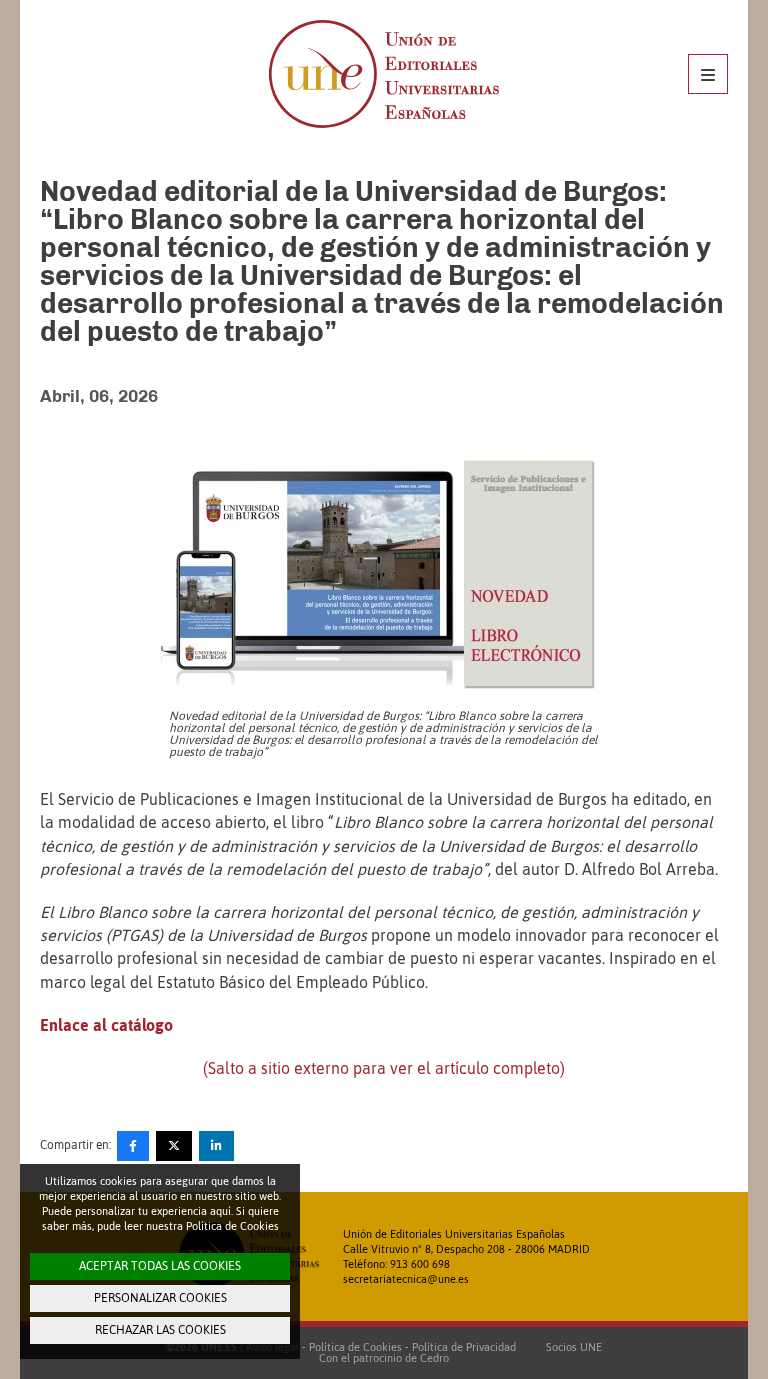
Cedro (434, 1358)
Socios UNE (571, 1347)
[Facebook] (133, 1146)
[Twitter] (174, 1146)
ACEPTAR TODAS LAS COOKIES (160, 1266)
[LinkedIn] (216, 1146)
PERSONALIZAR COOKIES (160, 1298)
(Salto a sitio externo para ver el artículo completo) (384, 1068)
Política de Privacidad (464, 1347)
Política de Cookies (355, 1347)
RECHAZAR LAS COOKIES (160, 1330)
